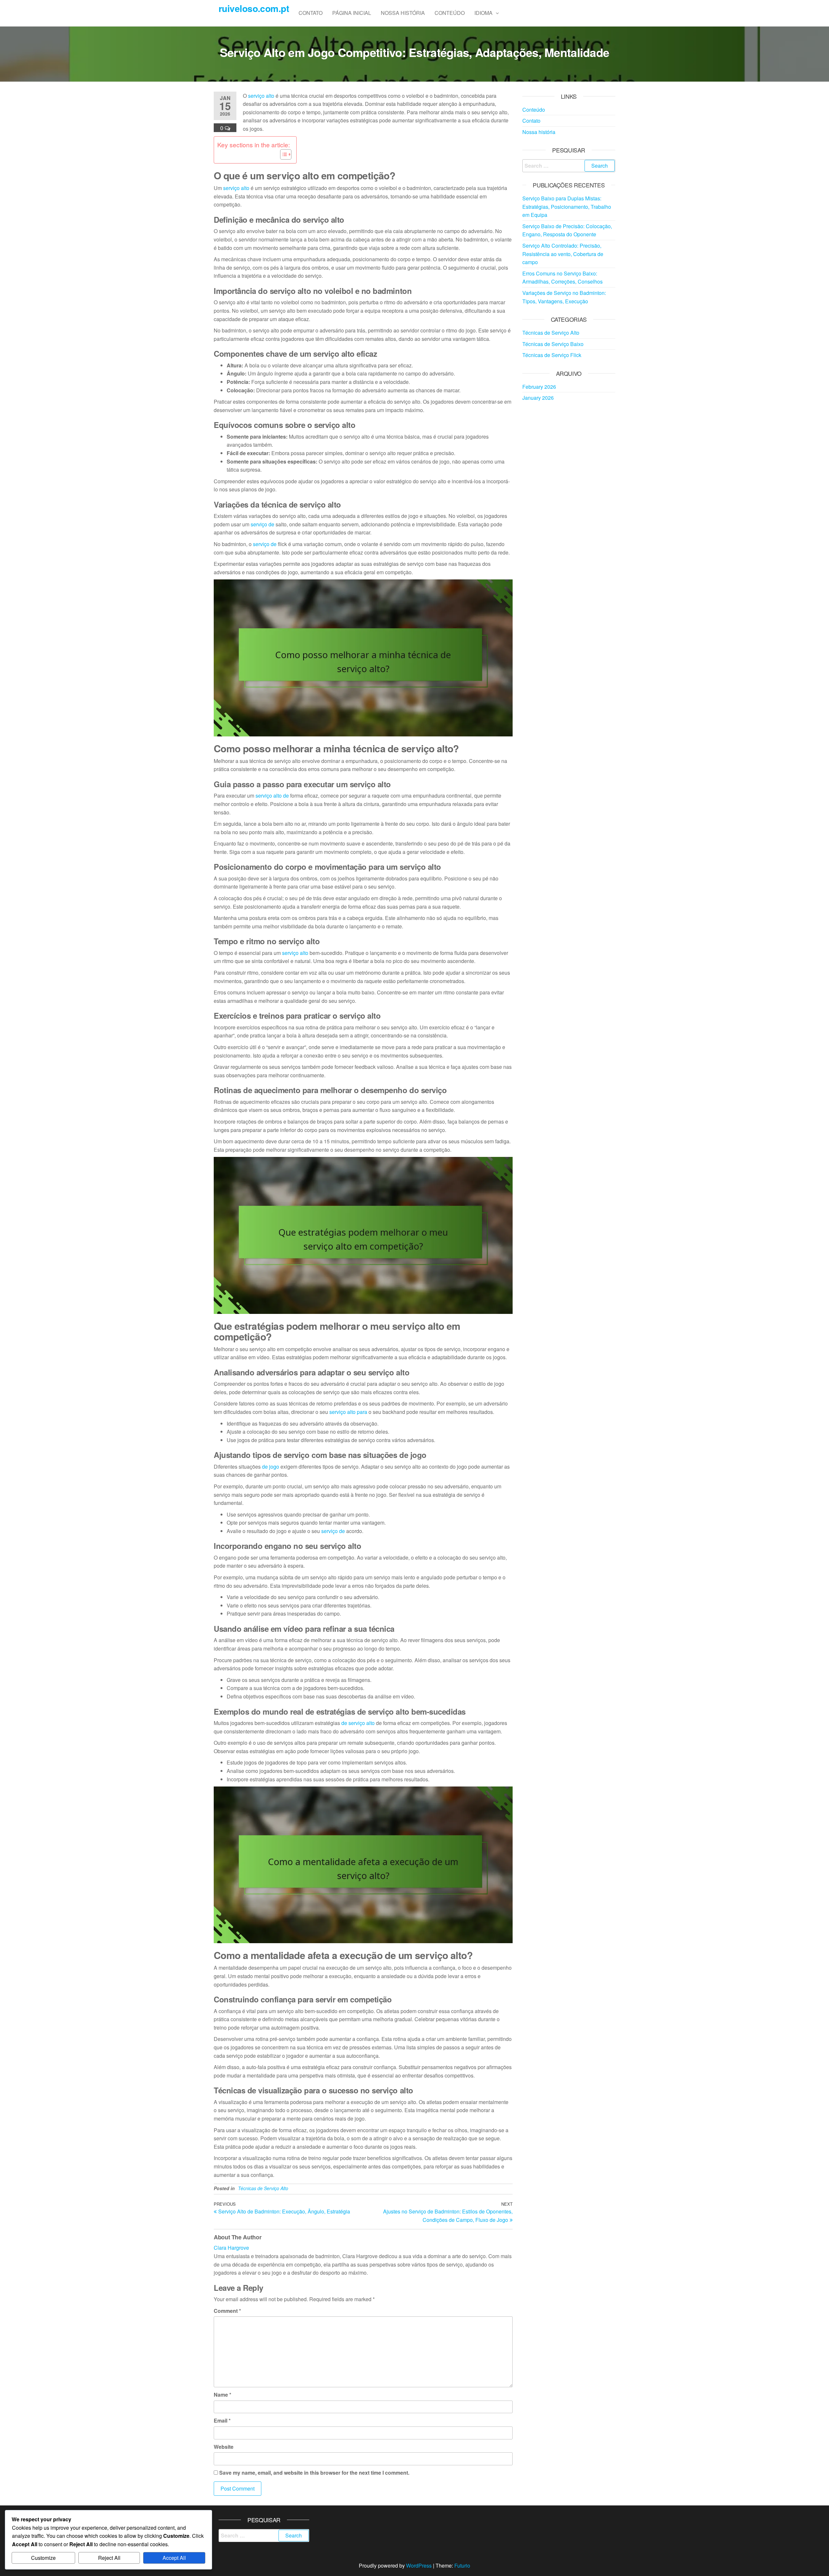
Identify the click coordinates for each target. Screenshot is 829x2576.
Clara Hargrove (231, 2248)
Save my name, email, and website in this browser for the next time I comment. (314, 2473)
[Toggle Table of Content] (283, 154)
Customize (43, 2558)
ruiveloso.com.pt (254, 8)
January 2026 (538, 398)
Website (224, 2447)
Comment (227, 2311)
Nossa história (403, 13)
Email (222, 2420)
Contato (311, 13)
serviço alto (261, 96)
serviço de (262, 524)
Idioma (483, 13)
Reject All (109, 2558)
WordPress (419, 2565)
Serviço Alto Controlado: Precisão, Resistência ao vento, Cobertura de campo (563, 254)
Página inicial (352, 13)
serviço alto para (348, 1412)
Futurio (462, 2565)
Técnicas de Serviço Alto (263, 2188)
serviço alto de (272, 795)
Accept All (174, 2558)
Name (222, 2395)
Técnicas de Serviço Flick (552, 355)
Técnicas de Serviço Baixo (553, 344)
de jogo (271, 1467)
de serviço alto (358, 1723)
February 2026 (539, 387)
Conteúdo (450, 13)
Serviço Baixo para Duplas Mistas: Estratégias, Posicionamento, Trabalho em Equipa (567, 207)
